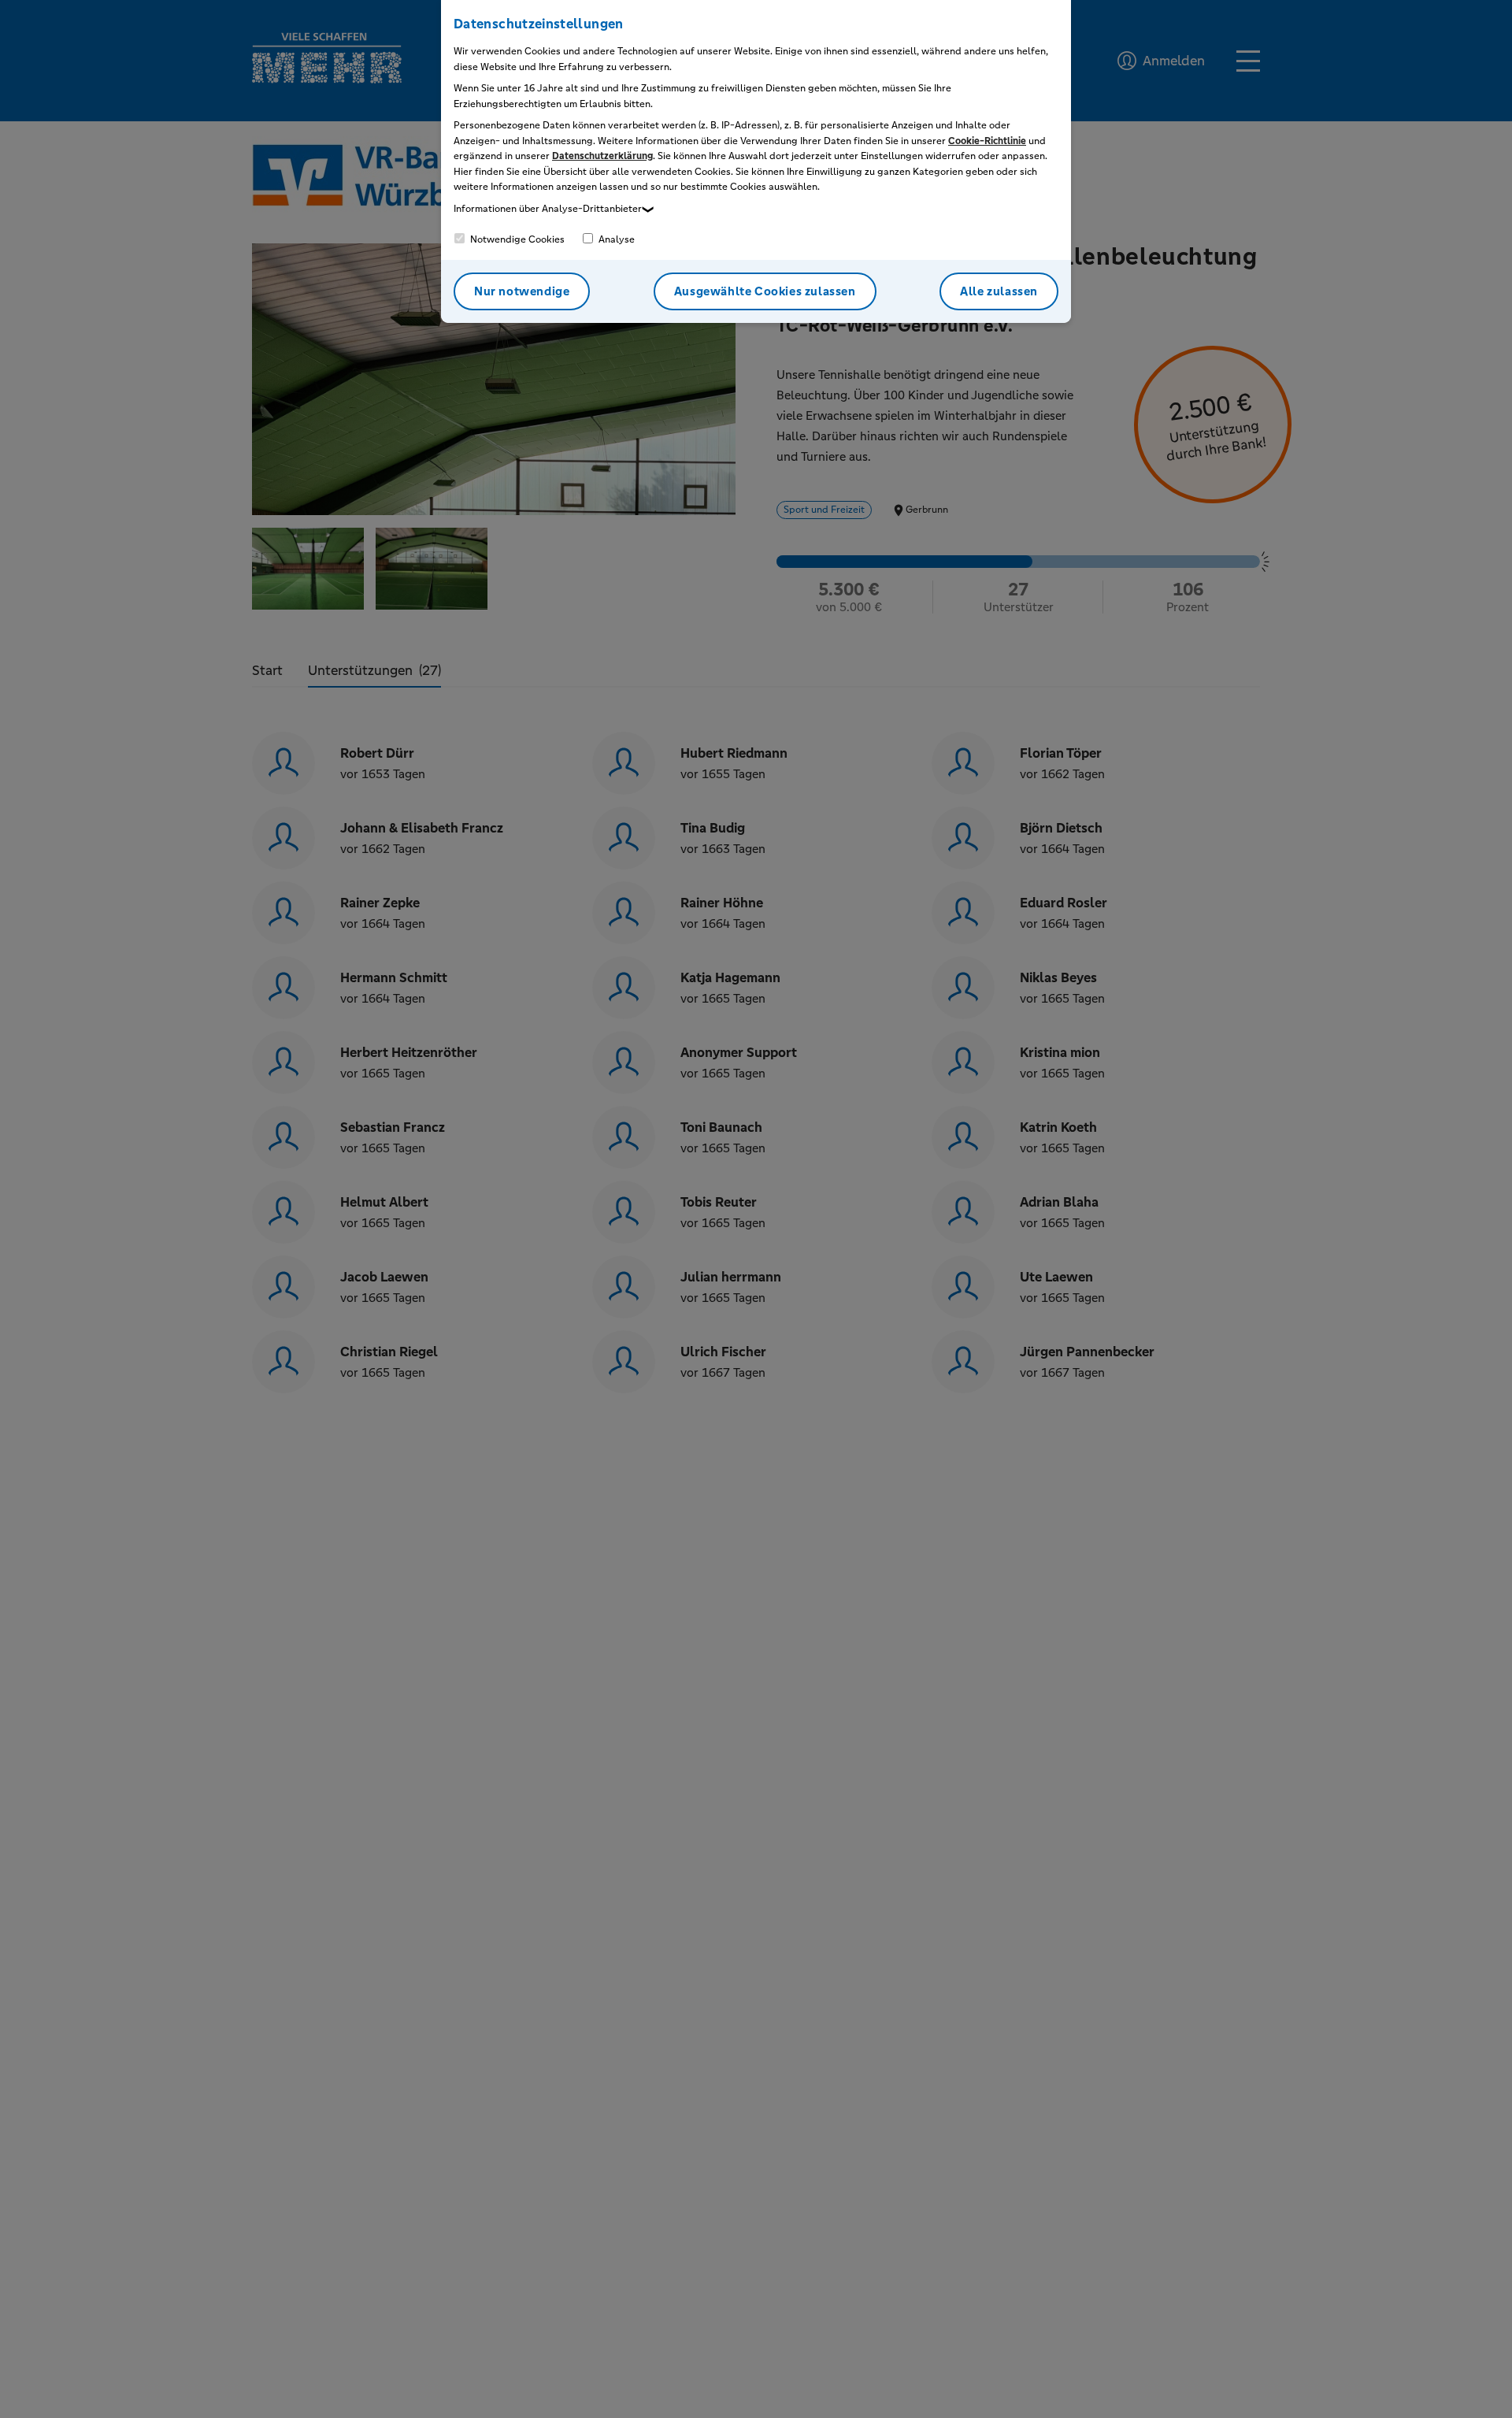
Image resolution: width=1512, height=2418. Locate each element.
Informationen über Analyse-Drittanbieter (548, 209)
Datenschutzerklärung (602, 156)
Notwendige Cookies (516, 239)
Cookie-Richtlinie (987, 141)
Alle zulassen (999, 291)
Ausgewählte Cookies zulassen (765, 291)
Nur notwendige (522, 291)
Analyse (615, 239)
